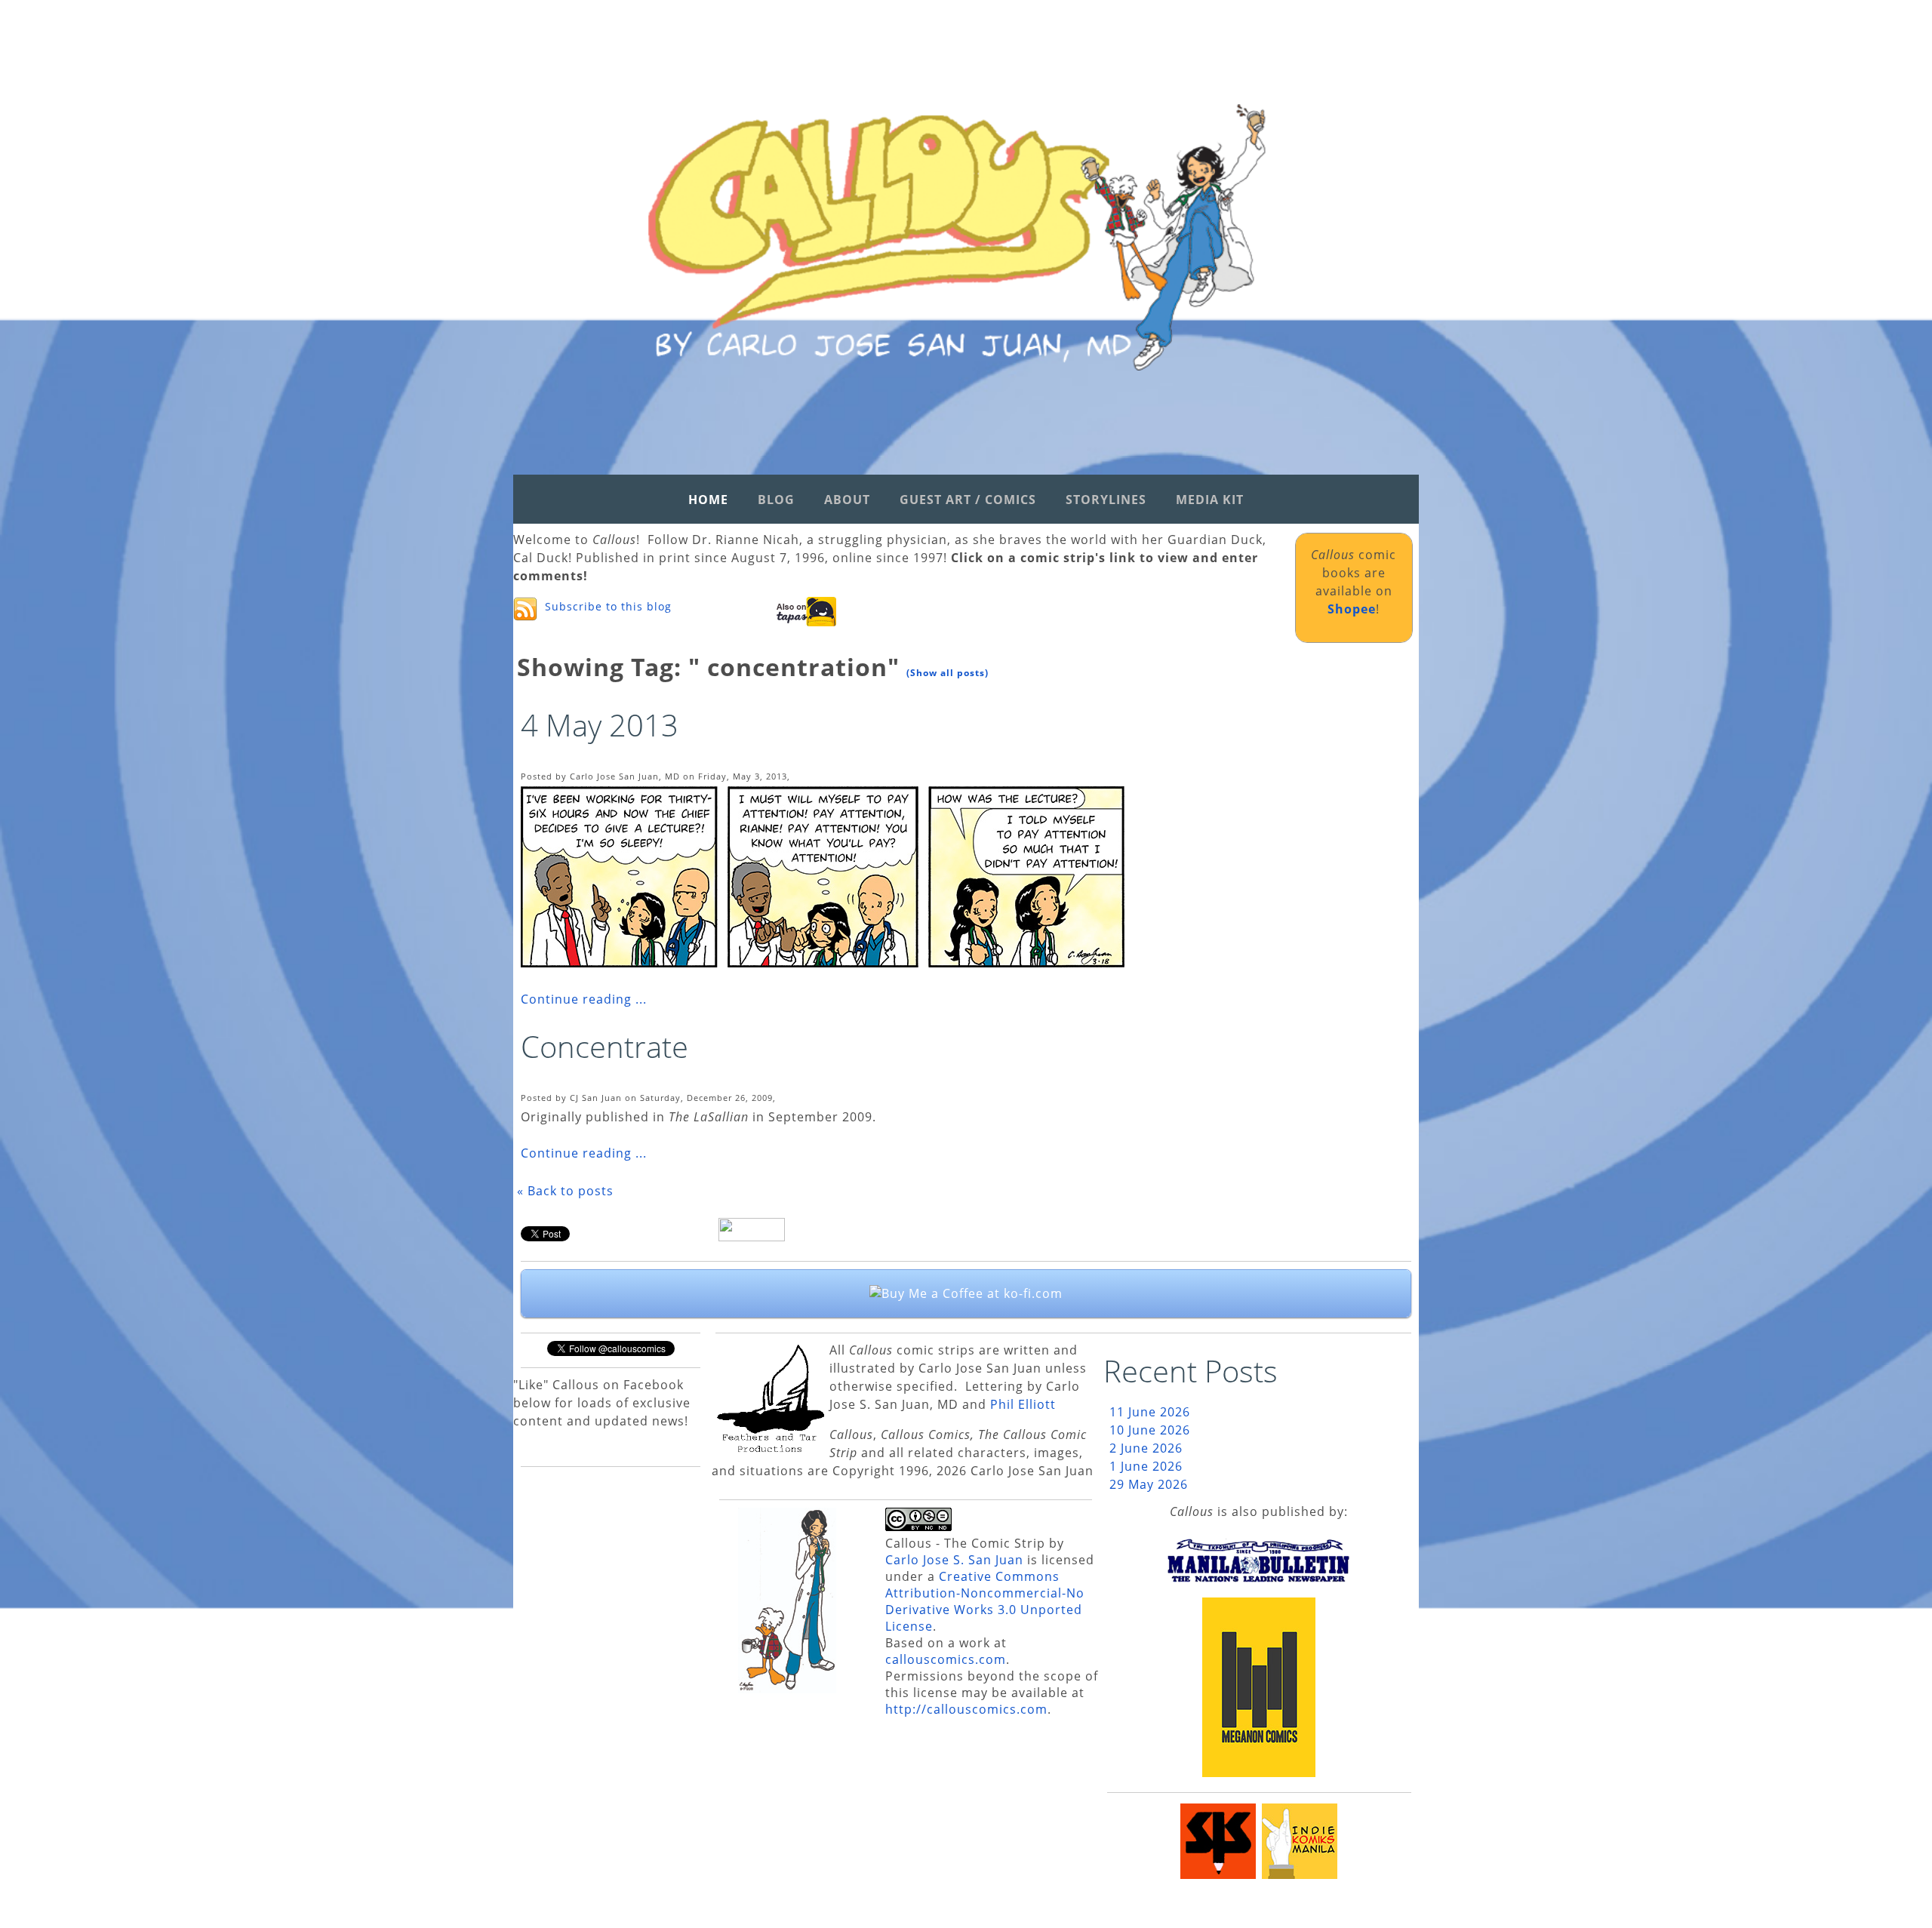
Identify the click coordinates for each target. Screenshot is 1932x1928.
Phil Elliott (1023, 1404)
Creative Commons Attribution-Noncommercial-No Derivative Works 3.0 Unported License (985, 1601)
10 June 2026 (1150, 1430)
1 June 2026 (1146, 1466)
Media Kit (1210, 500)
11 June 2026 (1150, 1412)
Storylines (1106, 500)
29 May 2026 (1149, 1484)
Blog (776, 500)
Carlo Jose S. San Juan (954, 1560)
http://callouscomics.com (966, 1709)
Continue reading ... (584, 999)
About (847, 500)
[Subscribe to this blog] (525, 609)
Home (708, 500)
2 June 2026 (1146, 1448)
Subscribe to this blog (608, 606)
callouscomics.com (946, 1659)
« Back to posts (565, 1191)
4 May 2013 (600, 725)
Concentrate (605, 1046)
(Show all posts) (948, 673)
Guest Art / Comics (968, 500)
